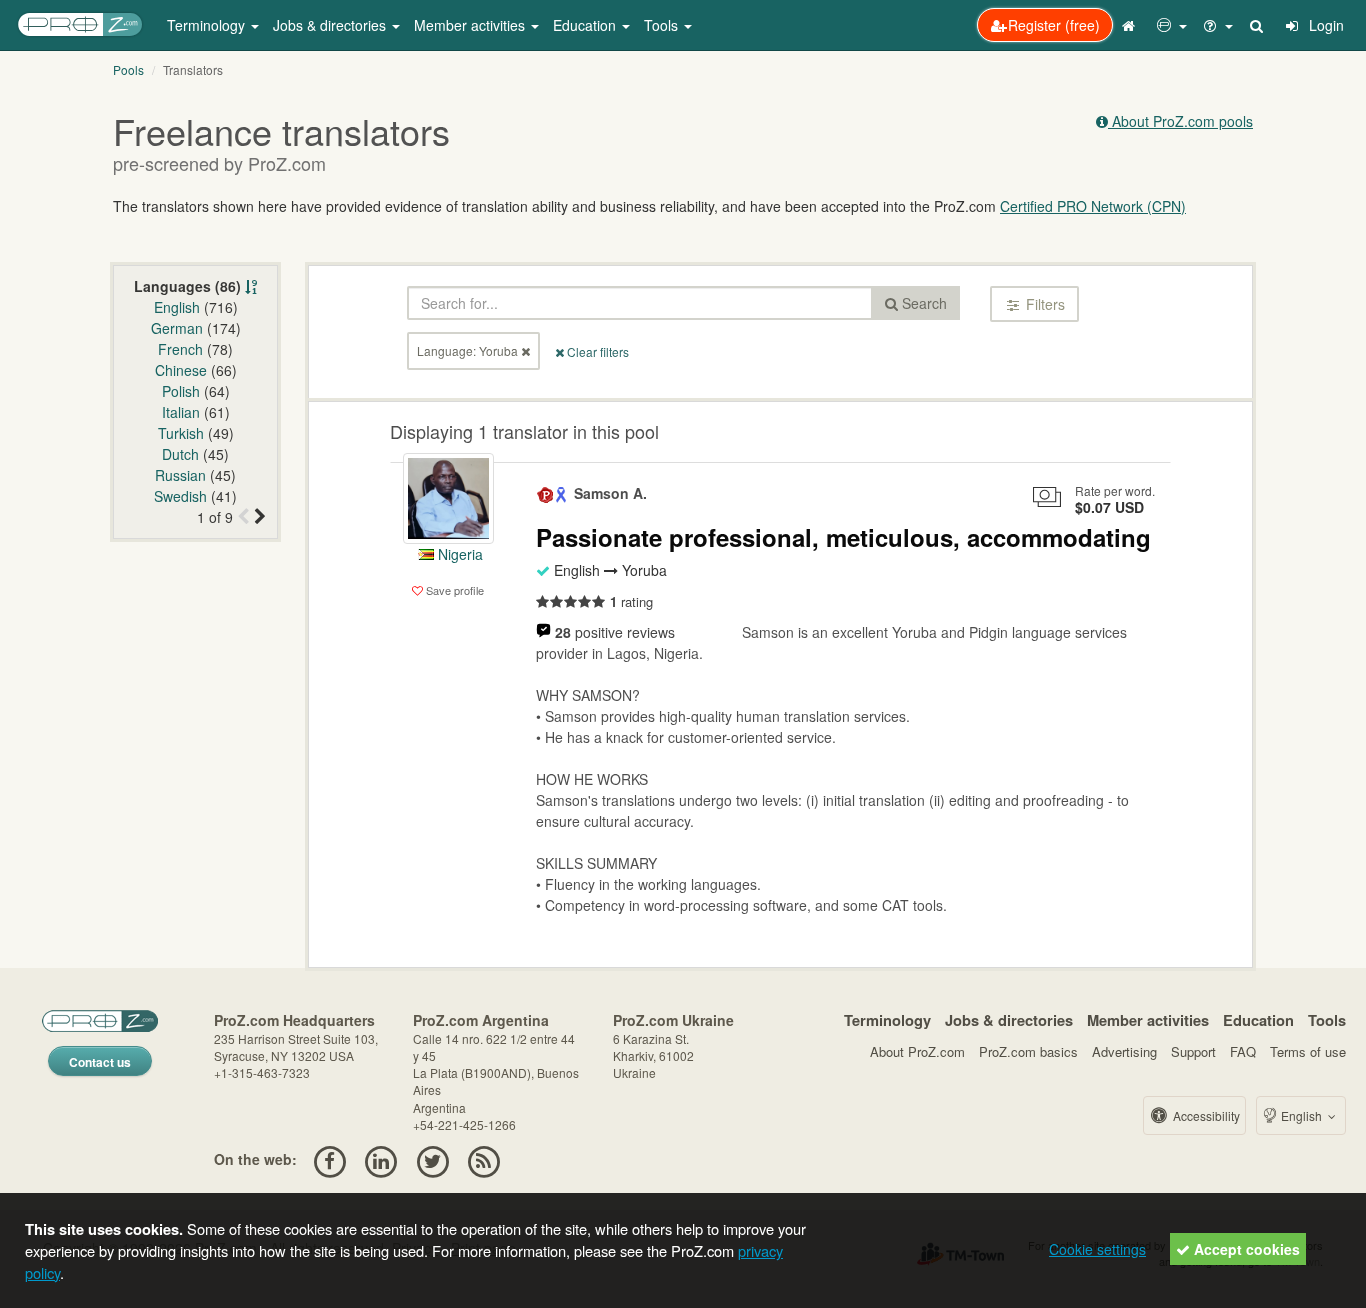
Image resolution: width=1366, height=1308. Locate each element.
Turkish (181, 433)
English (177, 307)
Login (1324, 25)
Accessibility (1205, 1115)
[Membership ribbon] (546, 493)
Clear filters (596, 351)
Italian (181, 412)
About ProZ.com (917, 1051)
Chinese (181, 370)
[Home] (1131, 25)
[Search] (1258, 25)
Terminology (887, 1020)
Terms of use (1308, 1051)
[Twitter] (432, 1159)
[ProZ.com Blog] (483, 1159)
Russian (180, 475)
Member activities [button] (471, 25)
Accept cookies (1245, 1249)
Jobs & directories (1009, 1020)
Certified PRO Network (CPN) (1093, 206)
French (180, 349)
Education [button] (586, 25)
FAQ (1243, 1051)
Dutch (180, 454)
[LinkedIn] (381, 1159)
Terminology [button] (208, 25)
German (177, 328)
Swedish (180, 496)
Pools (128, 69)
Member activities (1148, 1020)
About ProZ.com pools (1180, 121)
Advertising (1124, 1051)
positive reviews (615, 632)
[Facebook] (329, 1159)
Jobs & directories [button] (331, 25)
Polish (181, 391)
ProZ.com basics (1028, 1051)
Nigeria (458, 554)
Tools (1327, 1020)
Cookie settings (1097, 1249)
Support (1193, 1051)
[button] (1172, 25)
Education (1258, 1020)
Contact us (100, 1062)
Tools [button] (663, 25)
